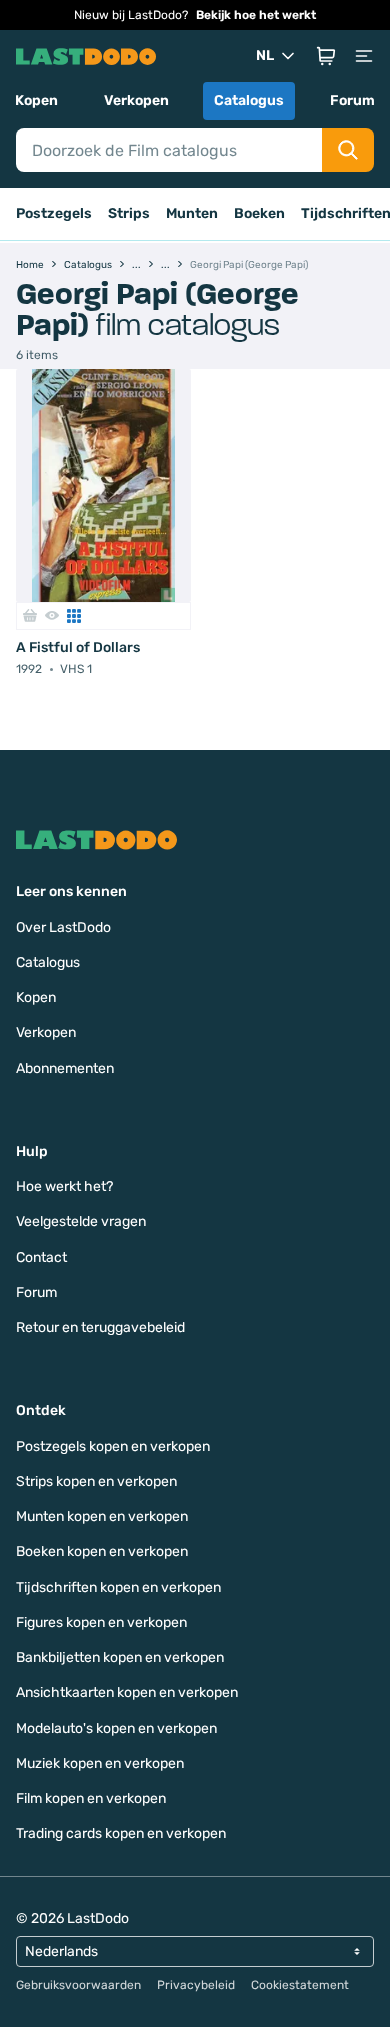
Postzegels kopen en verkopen (113, 1446)
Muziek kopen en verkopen (100, 1763)
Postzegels (54, 213)
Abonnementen (65, 1068)
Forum (352, 100)
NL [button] (265, 55)
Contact (41, 1257)
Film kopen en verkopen (91, 1798)
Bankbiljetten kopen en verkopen (120, 1657)
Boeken (259, 213)
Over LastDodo (63, 927)
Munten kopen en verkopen (102, 1516)
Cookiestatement (300, 1985)
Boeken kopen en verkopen (102, 1551)
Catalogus (249, 100)
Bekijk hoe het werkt (256, 15)
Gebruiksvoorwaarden (78, 1985)
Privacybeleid (196, 1985)
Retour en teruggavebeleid (100, 1327)
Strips (129, 213)
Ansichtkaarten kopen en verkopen (127, 1692)
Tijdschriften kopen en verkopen (118, 1587)
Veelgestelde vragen (81, 1221)
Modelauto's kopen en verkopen (116, 1728)
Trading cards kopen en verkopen (121, 1833)
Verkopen (136, 100)
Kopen (36, 100)
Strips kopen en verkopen (96, 1481)
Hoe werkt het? (64, 1186)
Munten (192, 213)
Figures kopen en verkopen (101, 1622)
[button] (326, 56)
